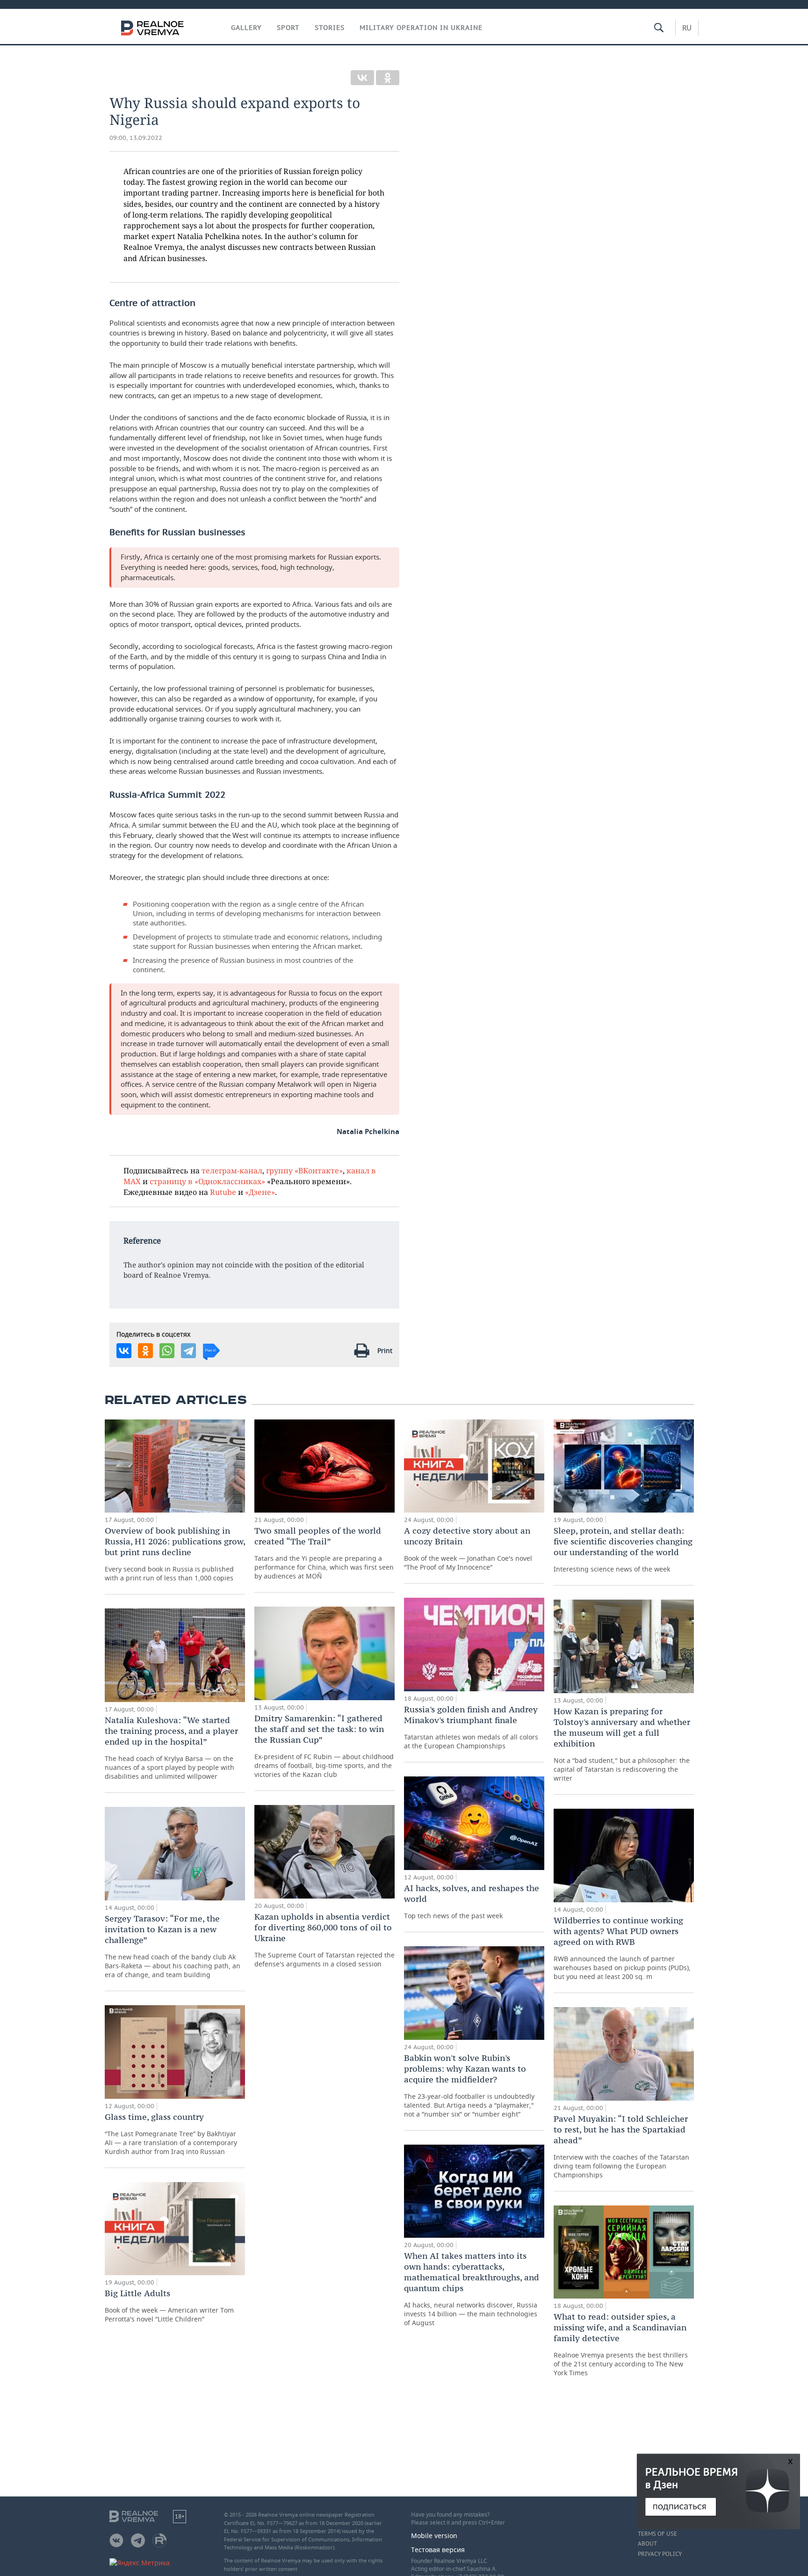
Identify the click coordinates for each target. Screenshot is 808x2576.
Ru (687, 28)
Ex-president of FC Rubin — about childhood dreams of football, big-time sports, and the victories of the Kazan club (324, 1746)
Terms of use (657, 2534)
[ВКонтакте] (362, 78)
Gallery (246, 28)
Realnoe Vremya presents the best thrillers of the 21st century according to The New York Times (621, 2344)
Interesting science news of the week (623, 1549)
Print (385, 1350)
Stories (330, 28)
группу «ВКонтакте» (304, 1170)
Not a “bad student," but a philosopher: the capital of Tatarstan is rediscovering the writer (622, 1744)
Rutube (223, 1192)
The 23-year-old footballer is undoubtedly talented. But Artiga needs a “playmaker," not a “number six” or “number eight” (469, 2085)
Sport (288, 28)
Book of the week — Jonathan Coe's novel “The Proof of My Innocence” (468, 1548)
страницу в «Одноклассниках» (207, 1181)
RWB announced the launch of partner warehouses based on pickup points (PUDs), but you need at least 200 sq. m (622, 1948)
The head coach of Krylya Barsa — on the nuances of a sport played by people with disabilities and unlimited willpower (171, 1748)
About (647, 2544)
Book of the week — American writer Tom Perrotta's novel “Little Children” (169, 2306)
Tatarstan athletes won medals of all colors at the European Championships (471, 1727)
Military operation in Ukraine (421, 28)
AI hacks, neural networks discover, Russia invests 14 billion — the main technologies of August (472, 2289)
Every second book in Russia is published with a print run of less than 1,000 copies (175, 1554)
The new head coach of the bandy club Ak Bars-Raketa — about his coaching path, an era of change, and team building (173, 1946)
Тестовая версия (438, 2550)
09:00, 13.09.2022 (136, 138)
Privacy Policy (660, 2554)
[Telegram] (188, 1351)
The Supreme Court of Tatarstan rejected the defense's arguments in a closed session (325, 1940)
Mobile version (434, 2536)
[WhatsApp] (167, 1351)
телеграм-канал (232, 1170)
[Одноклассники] (388, 78)
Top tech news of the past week (472, 1901)
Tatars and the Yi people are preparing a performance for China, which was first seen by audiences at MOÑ (324, 1553)
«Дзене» (260, 1192)
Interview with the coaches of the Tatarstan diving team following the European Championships (621, 2146)
